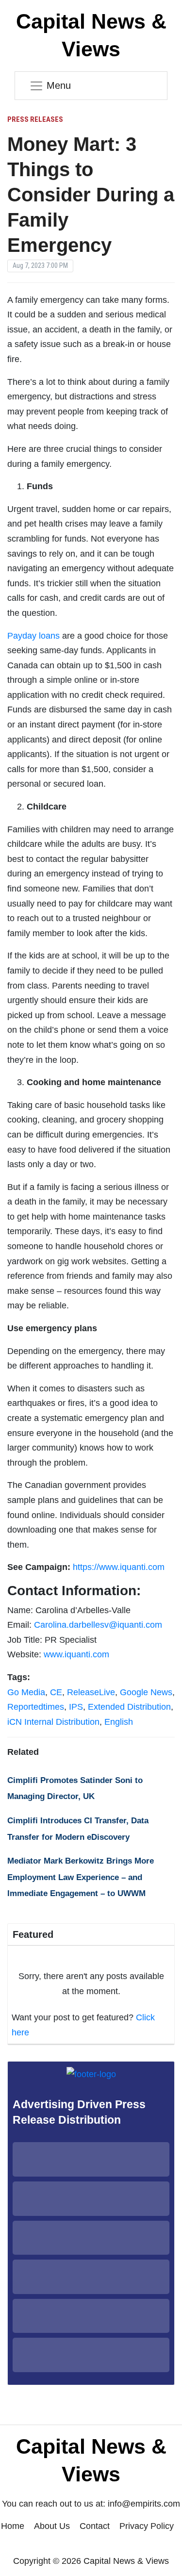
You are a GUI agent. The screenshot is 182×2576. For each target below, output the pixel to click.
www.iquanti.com (76, 1654)
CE (56, 1692)
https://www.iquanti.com (119, 1567)
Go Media (26, 1692)
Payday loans (33, 636)
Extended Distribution (129, 1707)
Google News (146, 1692)
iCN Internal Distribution (53, 1722)
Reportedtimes (36, 1707)
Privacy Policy (147, 2526)
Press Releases (35, 119)
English (119, 1722)
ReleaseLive (91, 1692)
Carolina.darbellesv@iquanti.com (98, 1625)
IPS (76, 1707)
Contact (95, 2526)
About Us (52, 2526)
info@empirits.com (144, 2504)
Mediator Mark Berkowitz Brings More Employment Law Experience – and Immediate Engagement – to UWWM (81, 1877)
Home (13, 2526)
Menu (59, 85)
